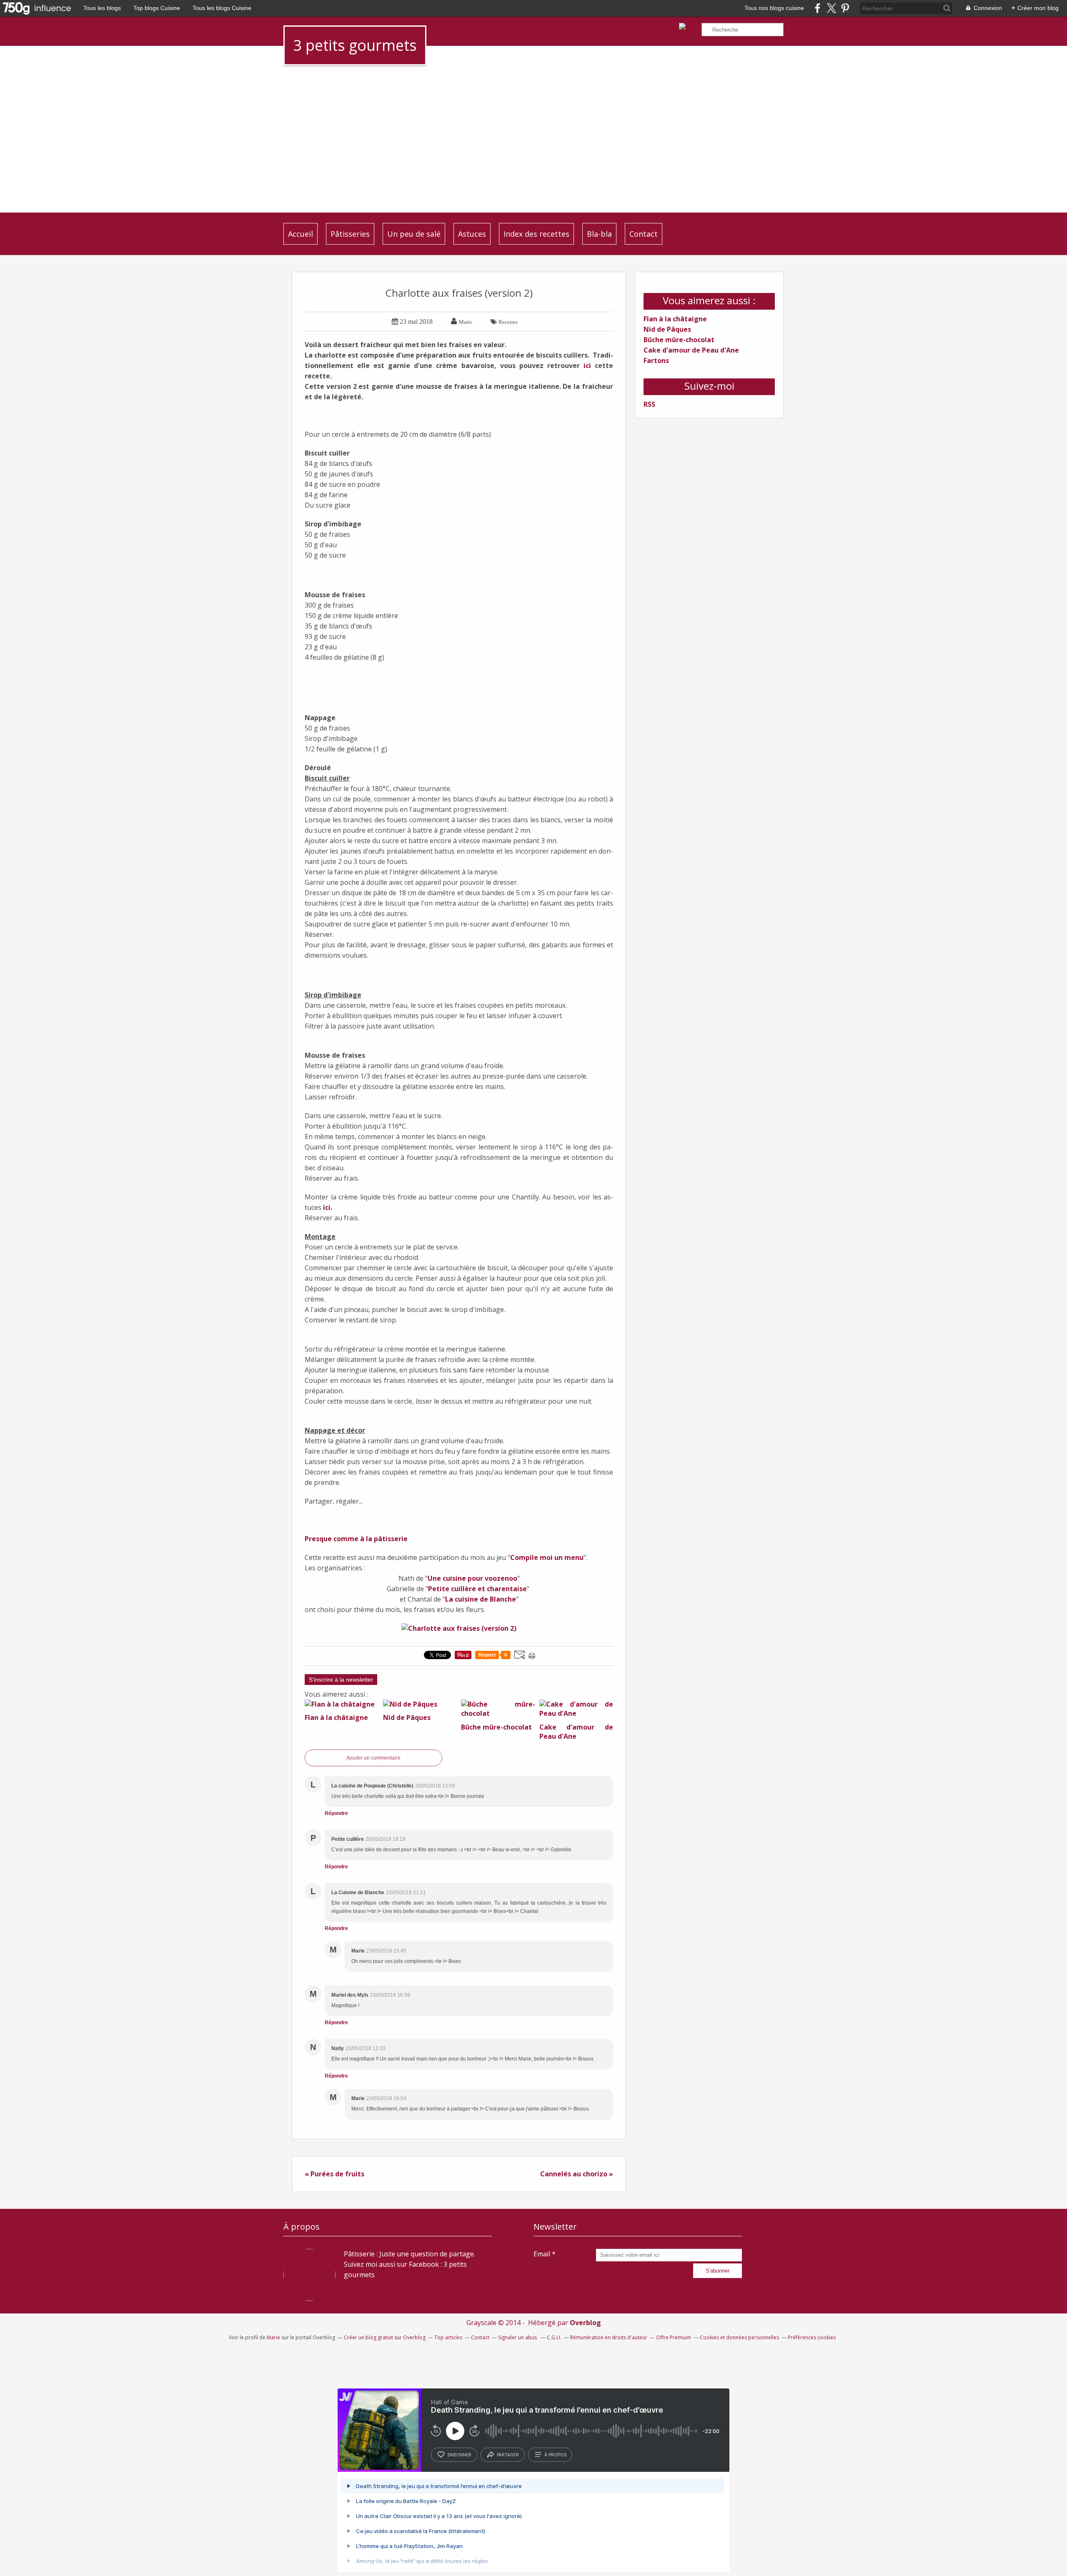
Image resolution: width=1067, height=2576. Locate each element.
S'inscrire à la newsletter (341, 1680)
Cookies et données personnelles (739, 2337)
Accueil (301, 234)
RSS (649, 404)
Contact (644, 234)
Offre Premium (674, 2337)
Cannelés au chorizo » (577, 2174)
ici (587, 365)
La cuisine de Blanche (481, 1599)
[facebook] (818, 8)
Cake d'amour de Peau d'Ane (691, 350)
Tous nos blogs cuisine (774, 8)
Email (542, 2254)
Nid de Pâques (667, 329)
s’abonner (459, 2455)
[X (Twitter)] (831, 8)
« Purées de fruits (334, 2174)
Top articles (448, 2337)
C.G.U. (554, 2337)
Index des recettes (536, 234)
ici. (328, 1207)
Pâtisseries (350, 234)
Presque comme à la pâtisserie (356, 1539)
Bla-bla (599, 234)
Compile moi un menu (547, 1557)
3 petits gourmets (355, 45)
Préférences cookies (812, 2337)
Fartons (656, 360)
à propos (555, 2455)
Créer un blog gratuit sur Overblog (385, 2337)
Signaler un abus (518, 2337)
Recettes (508, 322)
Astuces (472, 234)
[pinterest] (845, 8)
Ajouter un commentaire (373, 1758)
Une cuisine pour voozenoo (472, 1578)
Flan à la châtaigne (675, 319)
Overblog (585, 2323)
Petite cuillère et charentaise (477, 1589)
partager (508, 2455)
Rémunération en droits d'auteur (609, 2337)
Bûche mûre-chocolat (679, 340)
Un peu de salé (414, 234)
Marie (273, 2337)
